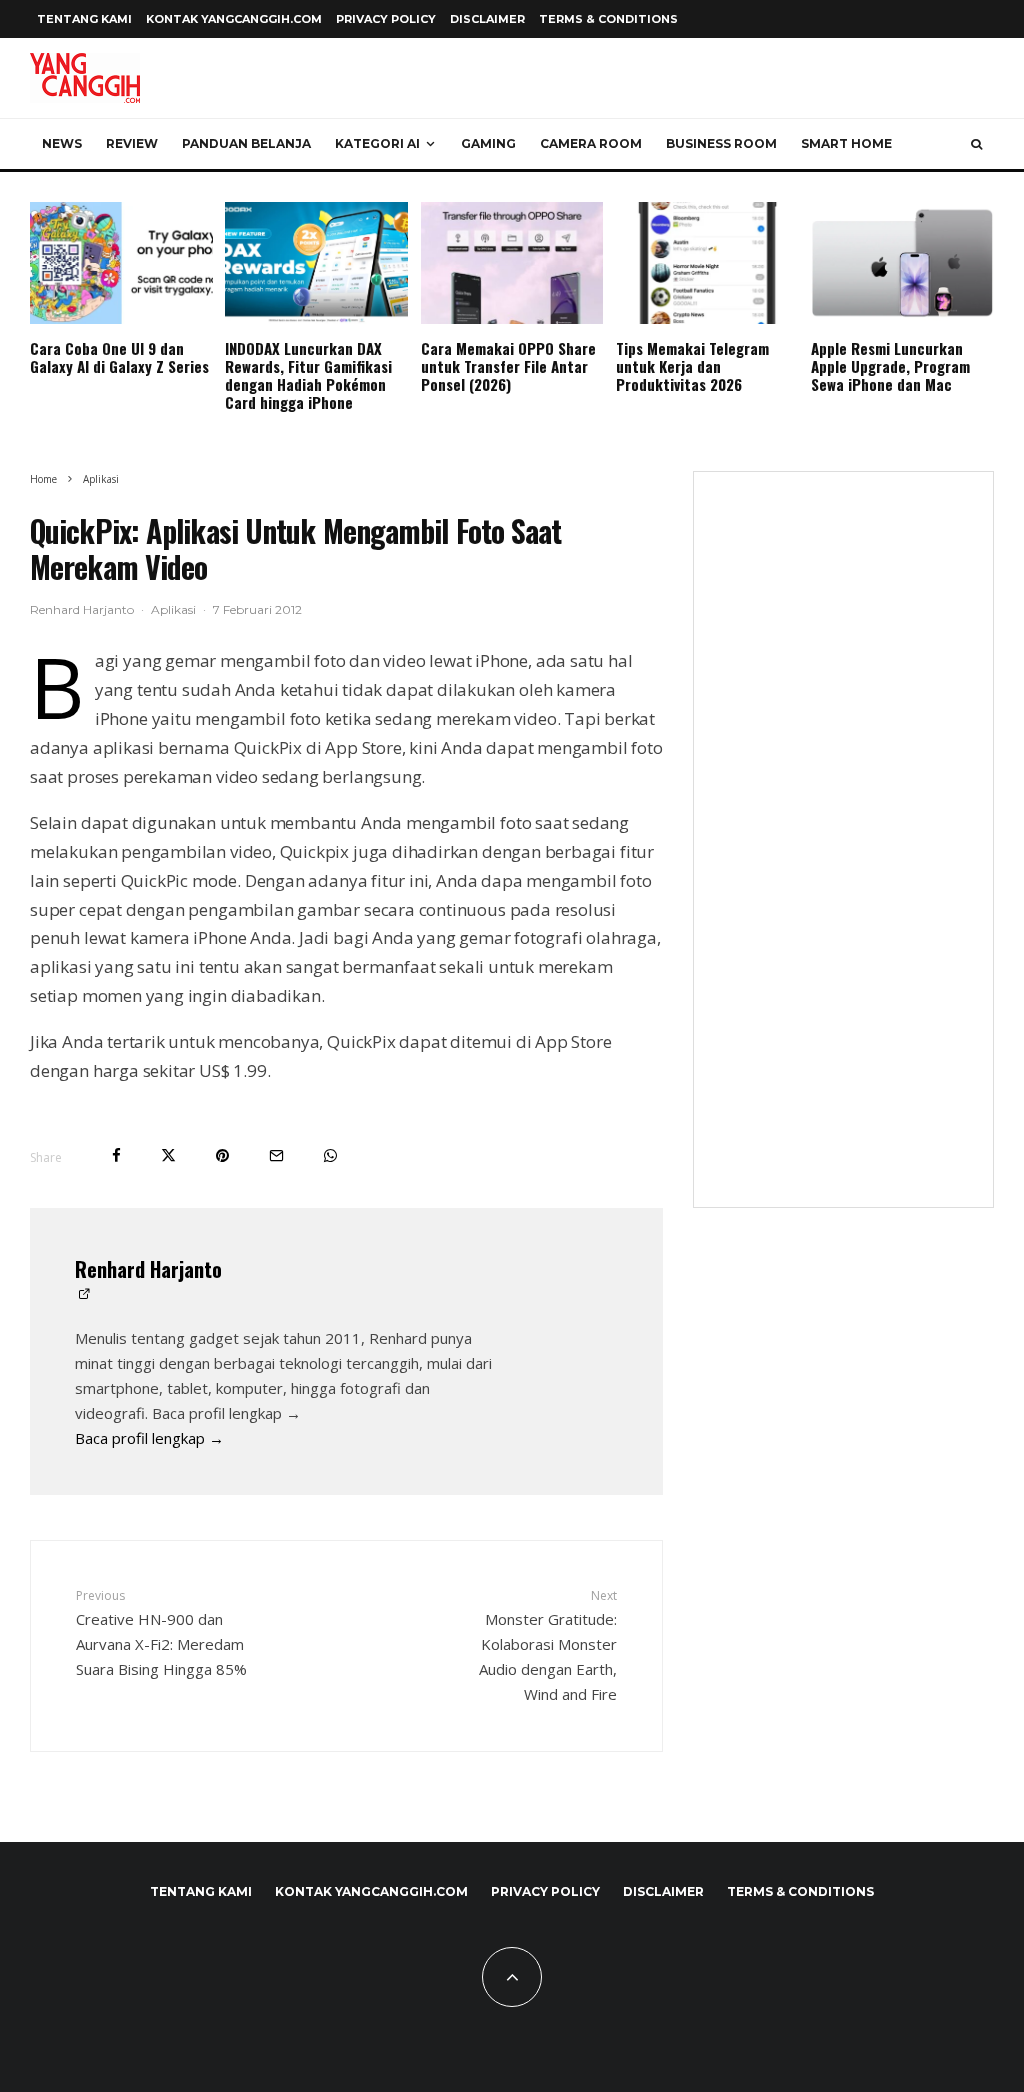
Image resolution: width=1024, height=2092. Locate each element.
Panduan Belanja (246, 143)
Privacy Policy (386, 19)
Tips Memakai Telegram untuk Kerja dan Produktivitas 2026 (692, 366)
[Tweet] (168, 1155)
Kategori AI (377, 143)
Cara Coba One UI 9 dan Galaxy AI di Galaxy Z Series (119, 357)
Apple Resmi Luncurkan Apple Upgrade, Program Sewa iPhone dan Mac (890, 366)
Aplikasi (173, 609)
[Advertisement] (843, 852)
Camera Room (591, 143)
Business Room (721, 143)
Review (132, 143)
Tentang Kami (84, 19)
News (62, 143)
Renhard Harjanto (82, 609)
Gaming (488, 143)
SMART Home (846, 143)
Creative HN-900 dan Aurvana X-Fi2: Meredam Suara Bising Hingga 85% (161, 1632)
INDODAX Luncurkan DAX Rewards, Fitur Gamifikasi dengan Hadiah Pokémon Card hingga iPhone (308, 375)
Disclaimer (487, 19)
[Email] (276, 1155)
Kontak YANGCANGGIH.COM (234, 19)
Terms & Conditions (608, 19)
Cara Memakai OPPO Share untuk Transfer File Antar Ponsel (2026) (508, 366)
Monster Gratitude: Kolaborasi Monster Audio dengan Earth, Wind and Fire (547, 1645)
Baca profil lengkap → (149, 1438)
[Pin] (222, 1155)
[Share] (116, 1155)
